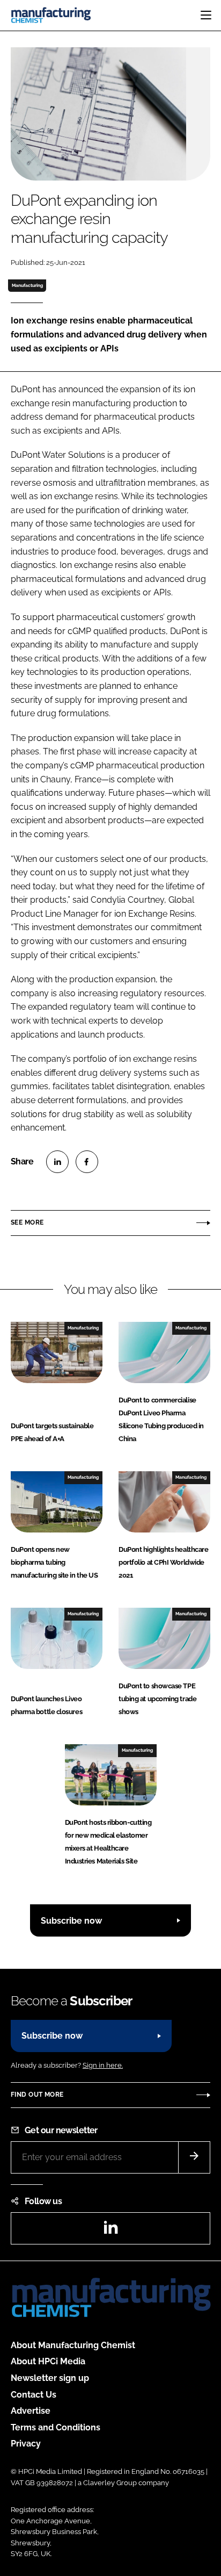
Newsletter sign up (50, 2378)
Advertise (31, 2411)
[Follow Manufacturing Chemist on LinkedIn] (110, 2231)
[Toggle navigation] (206, 15)
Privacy (26, 2444)
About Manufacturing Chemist (73, 2345)
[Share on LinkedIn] (57, 1162)
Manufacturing (27, 285)
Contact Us (34, 2395)
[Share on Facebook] (87, 1162)
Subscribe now (71, 1921)
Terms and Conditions (56, 2427)
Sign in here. (103, 2065)
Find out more (37, 2095)
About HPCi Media (48, 2361)
